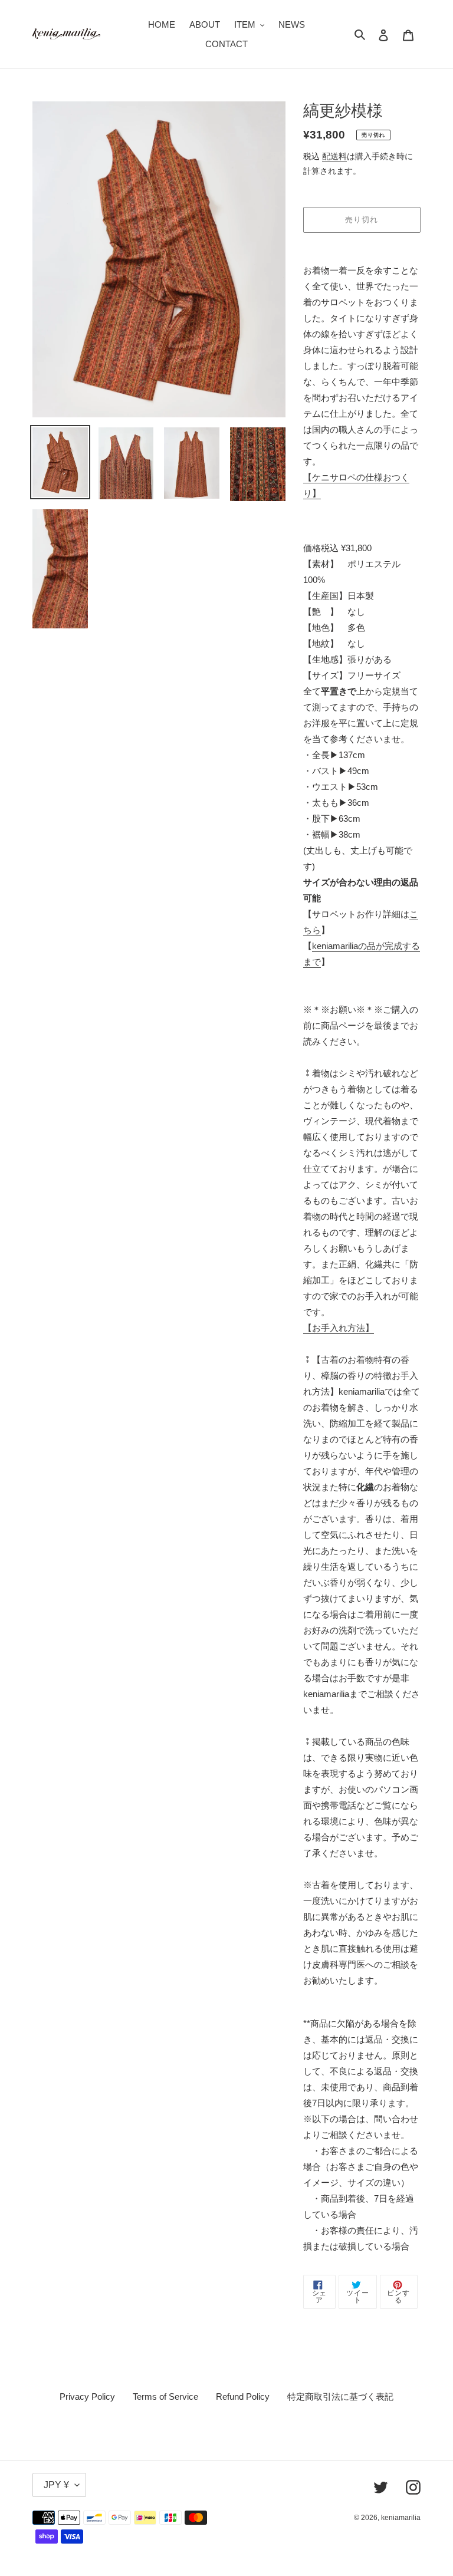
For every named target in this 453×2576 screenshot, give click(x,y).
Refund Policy (243, 2397)
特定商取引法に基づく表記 (340, 2397)
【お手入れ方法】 (339, 1328)
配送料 (334, 156)
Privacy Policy (87, 2397)
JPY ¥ (56, 2485)
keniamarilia (401, 2518)
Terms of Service (165, 2397)
